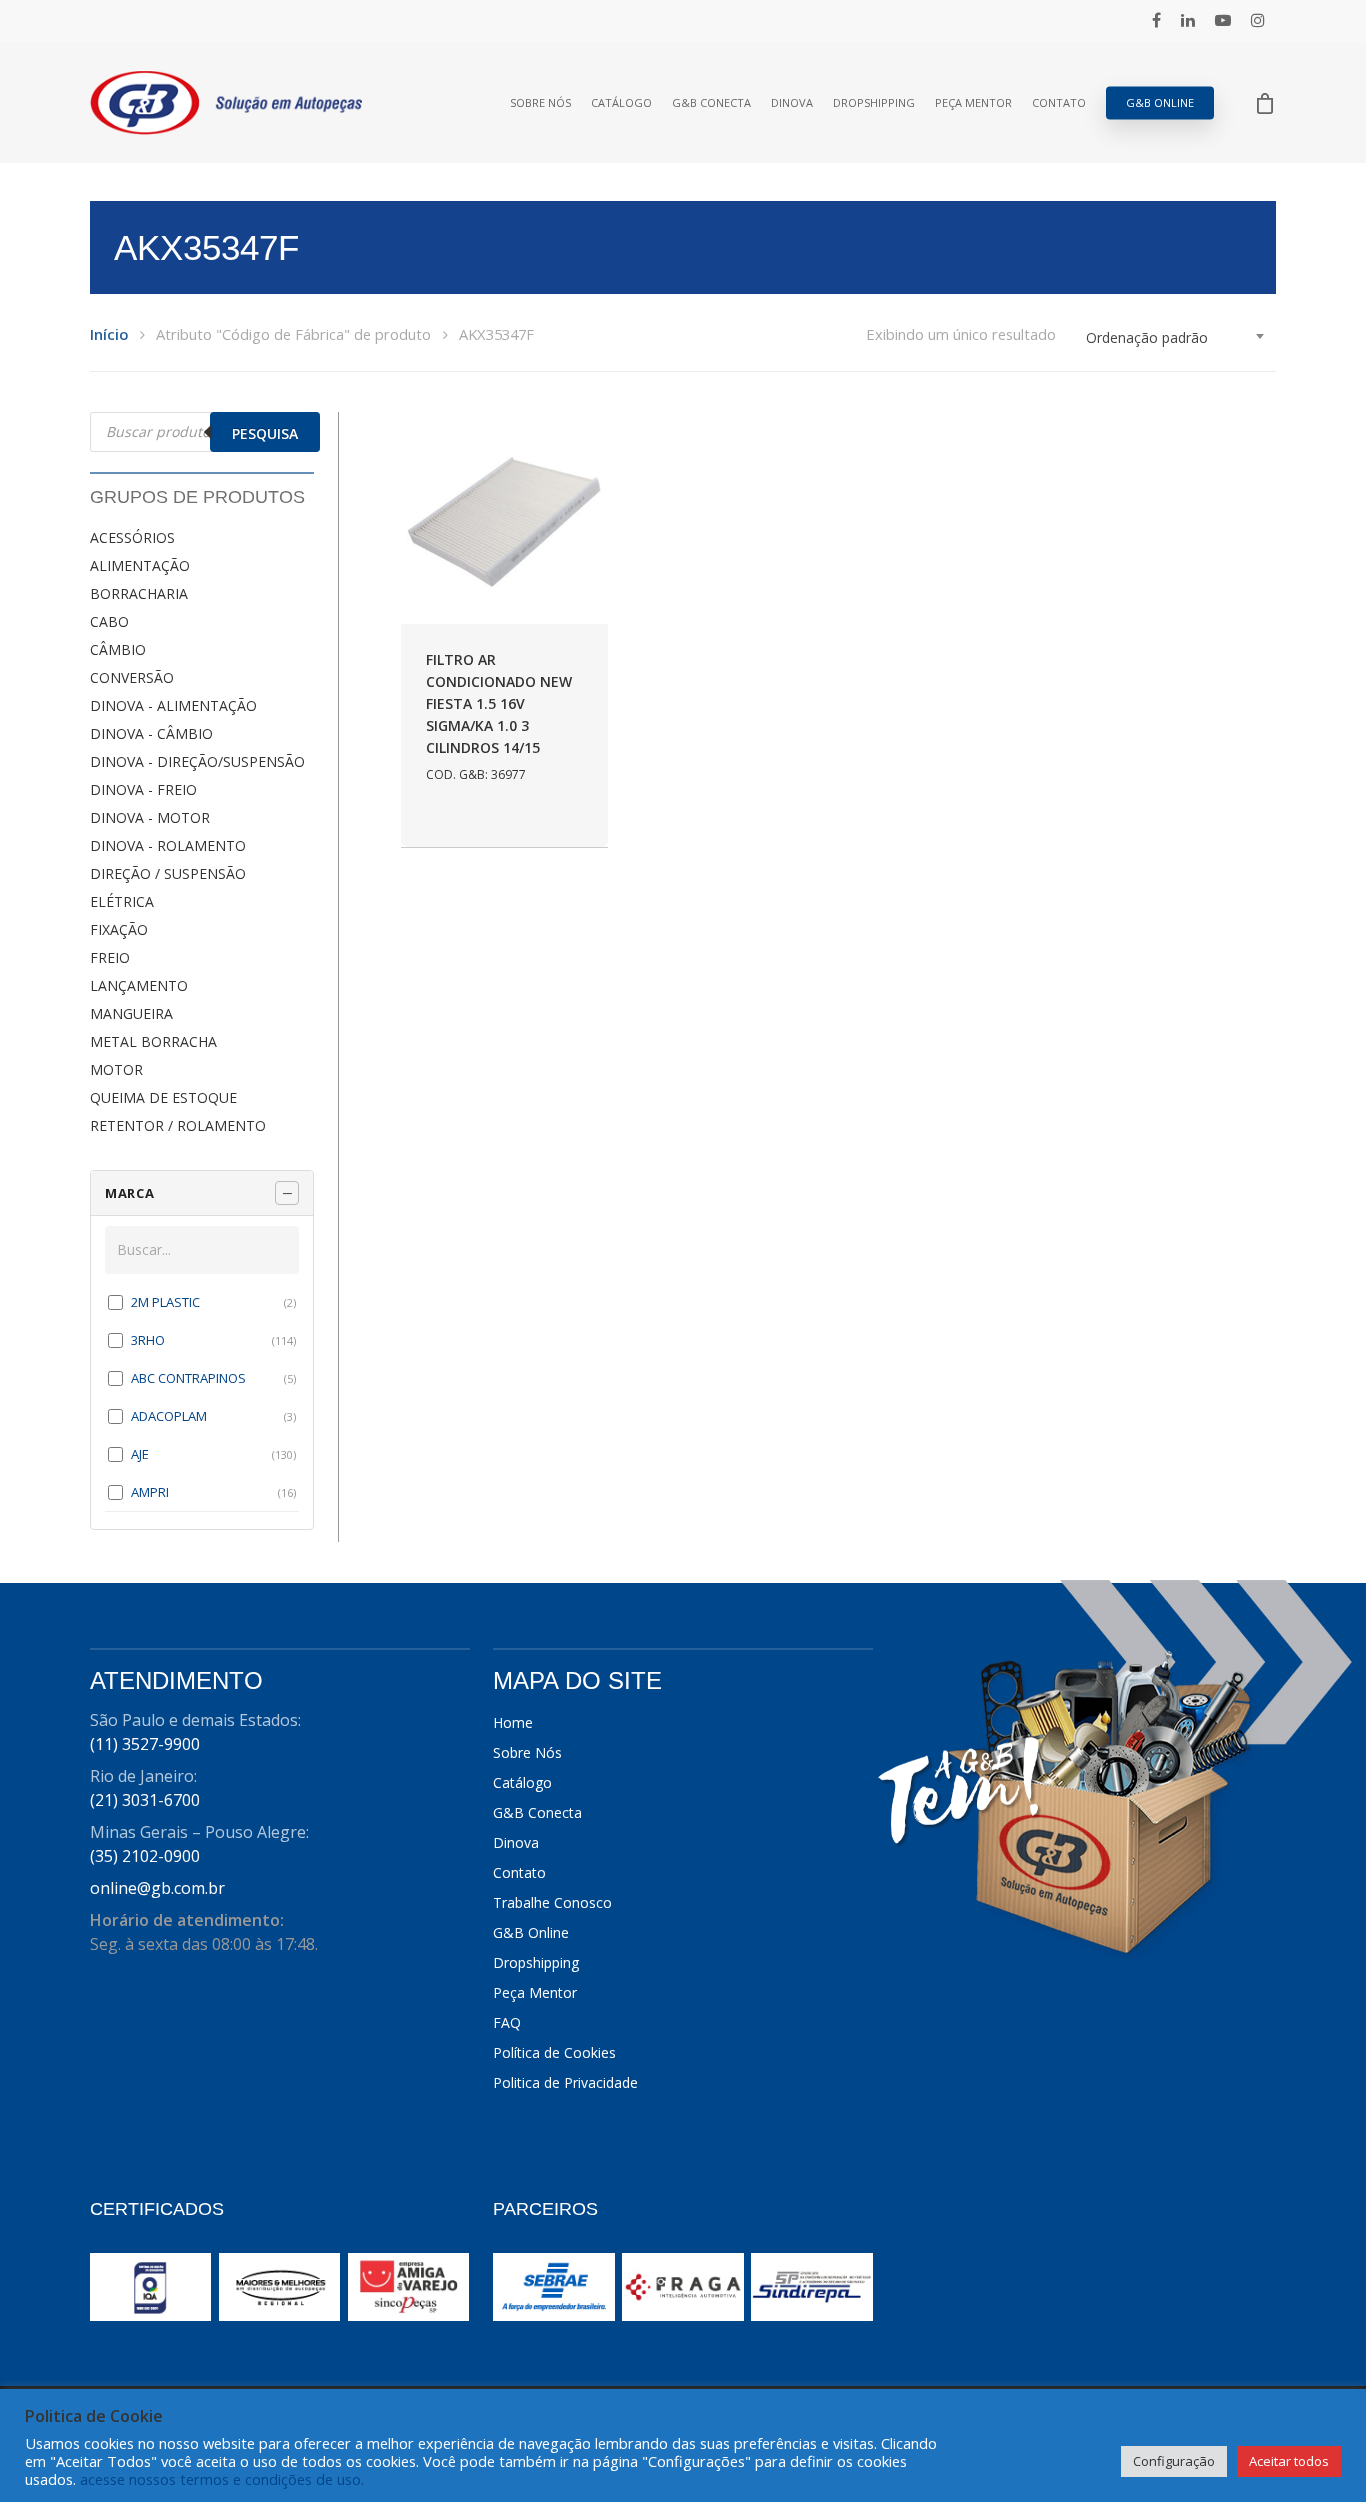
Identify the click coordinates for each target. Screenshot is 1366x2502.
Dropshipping (874, 102)
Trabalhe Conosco (552, 1902)
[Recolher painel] (287, 1193)
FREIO (110, 957)
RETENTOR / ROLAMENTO (178, 1125)
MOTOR (116, 1069)
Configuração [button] (1174, 2461)
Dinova (792, 102)
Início (109, 334)
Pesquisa (265, 433)
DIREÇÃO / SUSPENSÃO (168, 873)
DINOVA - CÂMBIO (151, 733)
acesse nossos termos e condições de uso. (222, 2479)
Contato (1059, 102)
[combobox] (1176, 338)
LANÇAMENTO (139, 985)
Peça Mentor (973, 102)
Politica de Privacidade (565, 2082)
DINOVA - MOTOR (150, 817)
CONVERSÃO (132, 677)
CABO (109, 621)
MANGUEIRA (131, 1013)
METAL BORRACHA (153, 1041)
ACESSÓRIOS (132, 537)
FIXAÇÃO (119, 929)
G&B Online (1160, 102)
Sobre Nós (540, 102)
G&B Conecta (711, 102)
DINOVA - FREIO (143, 789)
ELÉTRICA (122, 901)
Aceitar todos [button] (1289, 2461)
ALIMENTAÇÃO (140, 565)
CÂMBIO (118, 649)
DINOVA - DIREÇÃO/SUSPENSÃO (197, 761)
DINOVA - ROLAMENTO (168, 845)
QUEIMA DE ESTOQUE (163, 1097)
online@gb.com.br (157, 1888)
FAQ (507, 2022)
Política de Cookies (554, 2052)
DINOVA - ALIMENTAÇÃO (173, 705)
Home (513, 1722)
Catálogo (621, 102)
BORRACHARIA (139, 593)
